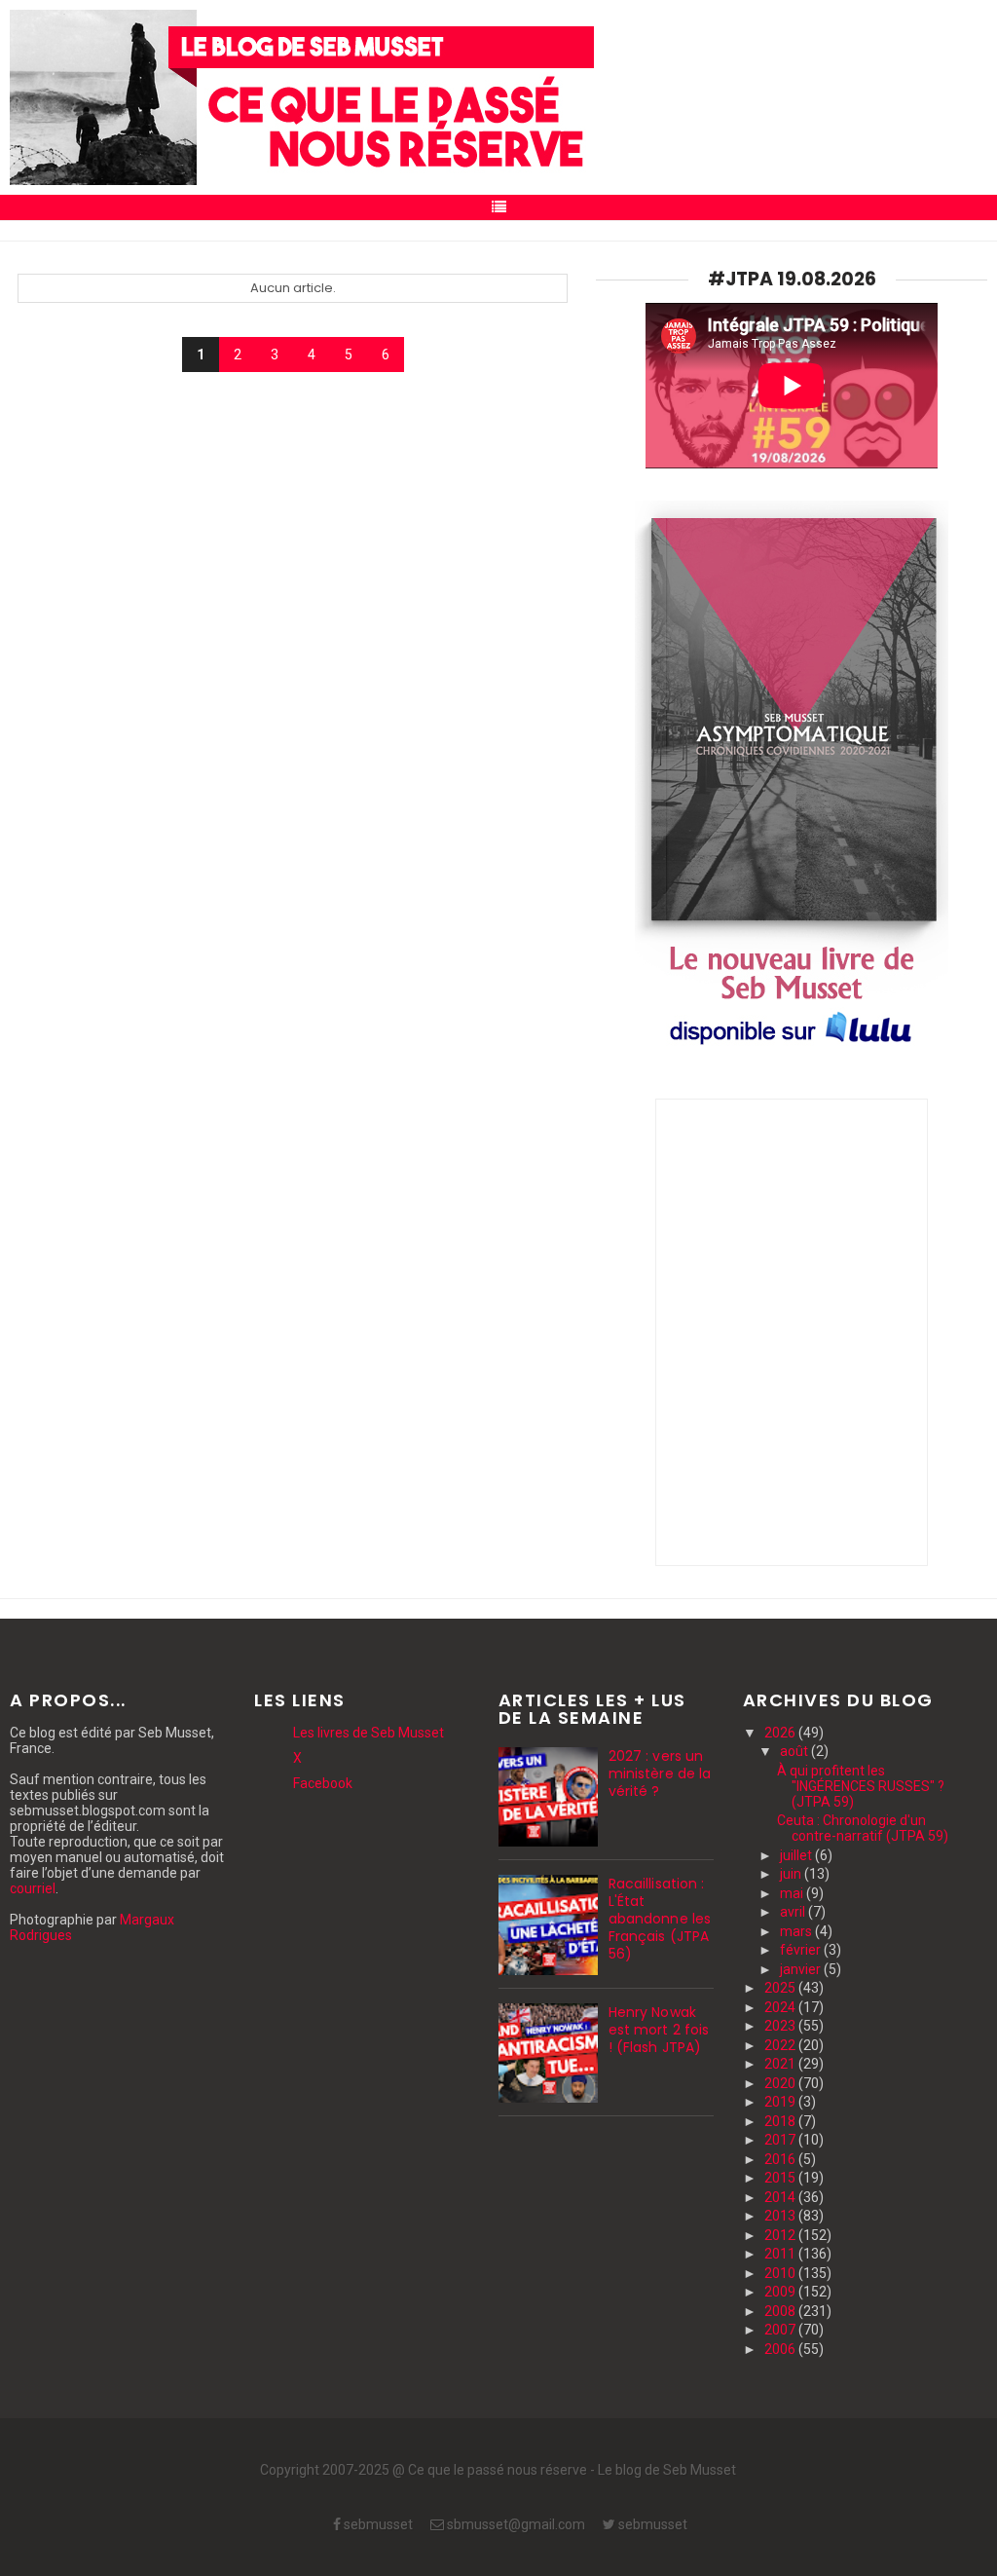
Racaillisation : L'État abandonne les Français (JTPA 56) (660, 1919)
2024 (781, 2007)
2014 (781, 2197)
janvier (802, 1969)
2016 (781, 2159)
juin (792, 1874)
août (795, 1751)
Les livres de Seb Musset (369, 1733)
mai (793, 1893)
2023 (781, 2026)
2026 (781, 1733)
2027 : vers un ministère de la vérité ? (660, 1773)
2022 (781, 2045)
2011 (781, 2254)
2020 (781, 2083)
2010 (781, 2273)
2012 (781, 2235)
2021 (781, 2064)
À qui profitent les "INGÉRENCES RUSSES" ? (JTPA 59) (861, 1786)
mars (797, 1931)
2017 (781, 2140)
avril (794, 1912)
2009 (781, 2292)
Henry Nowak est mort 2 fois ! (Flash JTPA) (659, 2030)
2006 (781, 2349)
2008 (781, 2311)
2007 (781, 2330)
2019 (781, 2102)
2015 (781, 2178)
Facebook (323, 1783)
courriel (33, 1888)
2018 (781, 2121)
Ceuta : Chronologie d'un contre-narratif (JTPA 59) (863, 1828)
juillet (797, 1855)
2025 (781, 1988)
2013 (781, 2216)
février (802, 1950)
